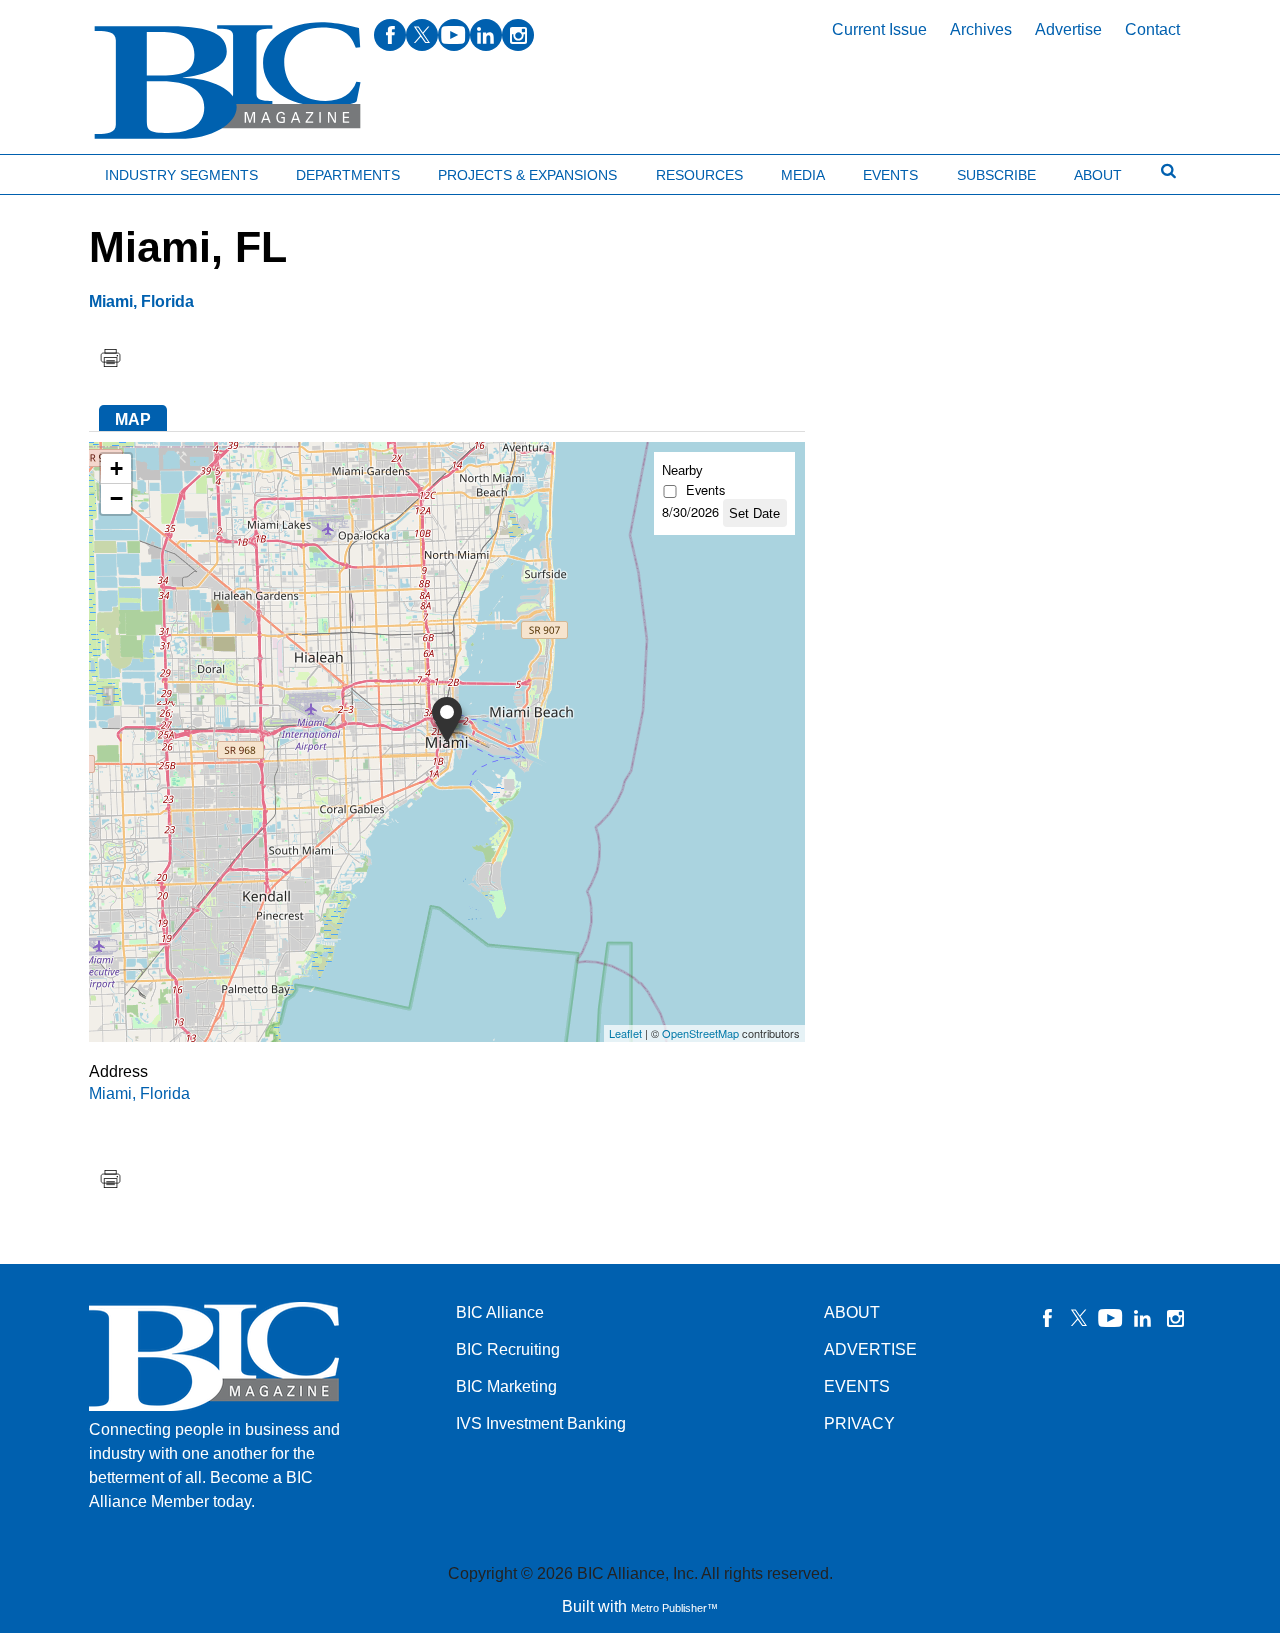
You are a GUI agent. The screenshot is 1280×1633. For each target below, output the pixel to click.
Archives (981, 29)
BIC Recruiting (508, 1349)
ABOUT (852, 1312)
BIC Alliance (500, 1312)
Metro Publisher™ (674, 1608)
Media (803, 175)
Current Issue (879, 29)
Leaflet (625, 1033)
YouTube (1111, 1318)
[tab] (133, 418)
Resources (699, 175)
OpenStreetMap (700, 1033)
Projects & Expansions (527, 175)
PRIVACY (859, 1423)
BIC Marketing (506, 1386)
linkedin (486, 35)
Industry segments (181, 175)
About (1098, 175)
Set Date (754, 513)
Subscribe (996, 175)
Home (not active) (60, 170)
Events (890, 175)
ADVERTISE (870, 1349)
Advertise (1068, 29)
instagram (518, 35)
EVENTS (857, 1386)
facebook (390, 35)
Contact (1152, 29)
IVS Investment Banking (541, 1423)
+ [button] (116, 468)
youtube (454, 35)
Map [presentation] (133, 419)
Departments (348, 175)
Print (110, 358)
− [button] (116, 498)
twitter (422, 35)
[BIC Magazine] (227, 81)
